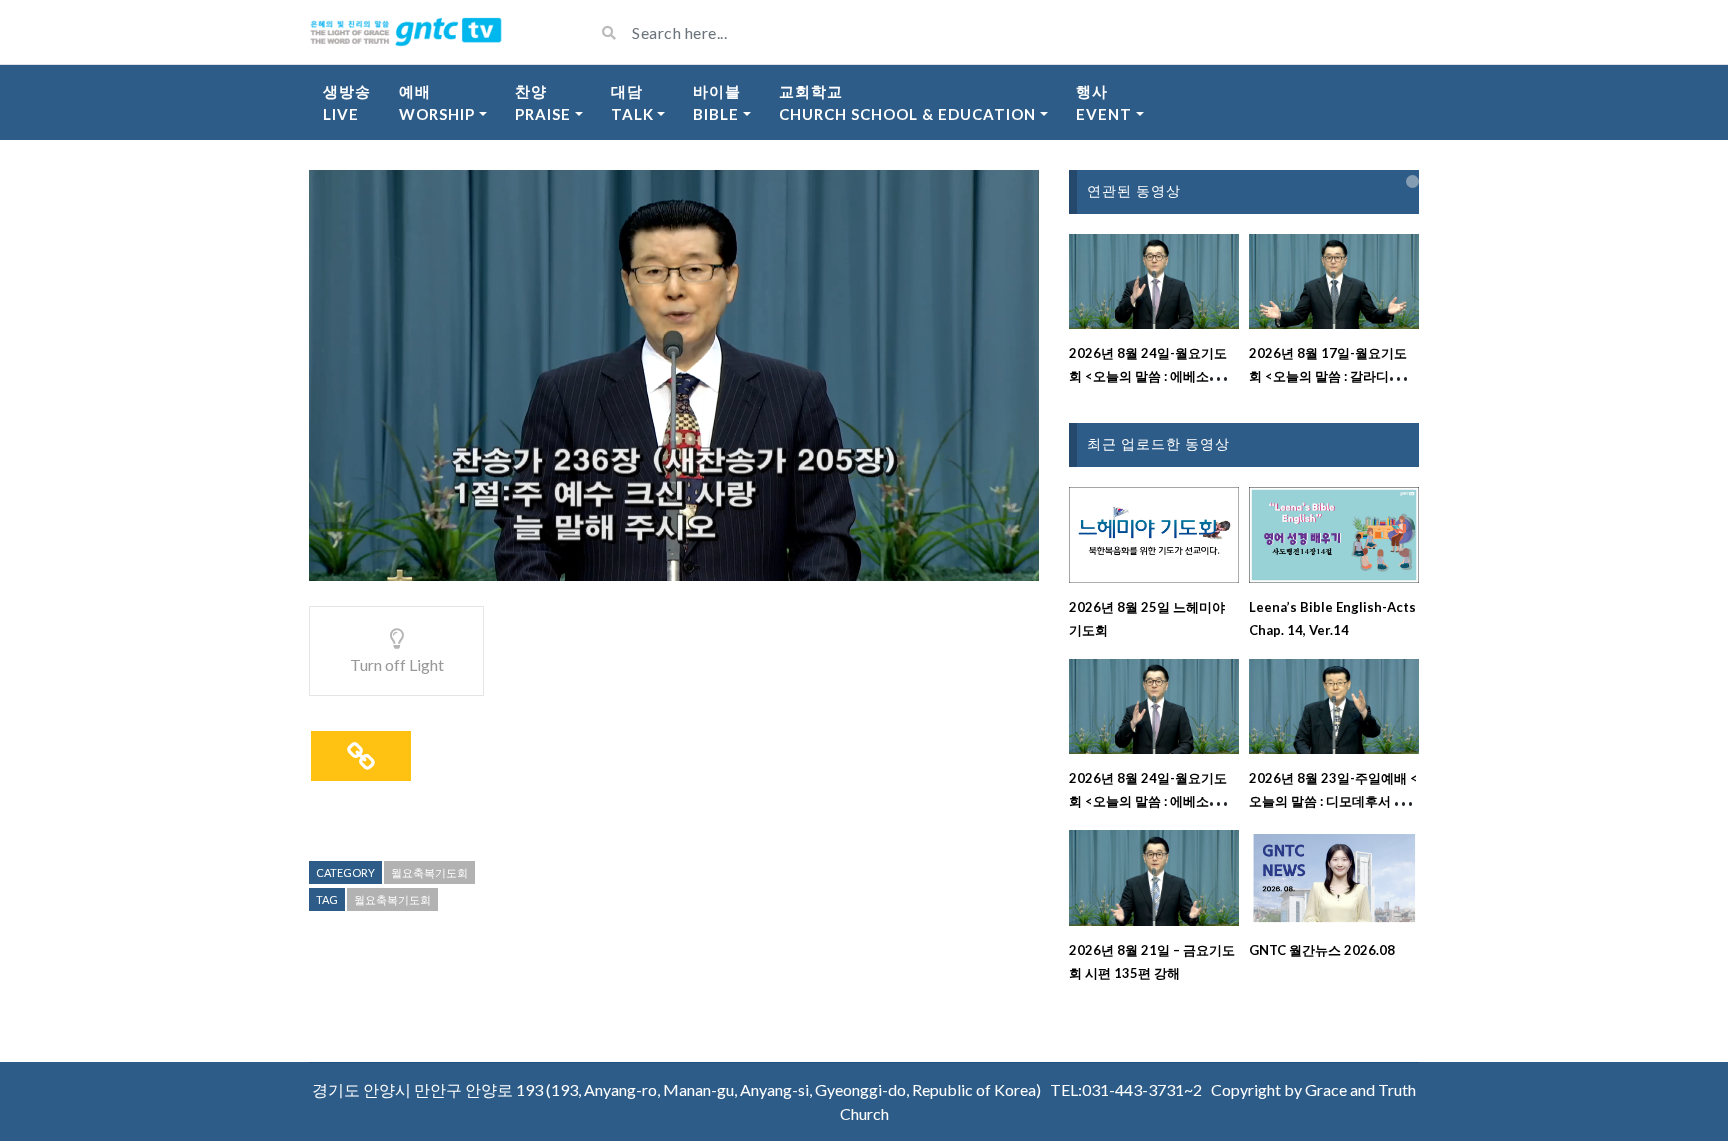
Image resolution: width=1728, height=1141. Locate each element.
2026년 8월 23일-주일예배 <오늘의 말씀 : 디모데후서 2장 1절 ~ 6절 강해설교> (1333, 801)
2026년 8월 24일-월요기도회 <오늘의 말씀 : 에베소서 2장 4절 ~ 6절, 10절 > (1151, 376)
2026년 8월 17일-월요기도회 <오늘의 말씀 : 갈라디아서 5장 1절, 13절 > (1332, 376)
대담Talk (632, 102)
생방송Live (347, 102)
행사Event (1104, 102)
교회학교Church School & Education (907, 102)
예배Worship (437, 102)
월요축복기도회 (429, 872)
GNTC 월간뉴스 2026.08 (1322, 950)
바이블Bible (717, 102)
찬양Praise (543, 102)
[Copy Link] (361, 756)
